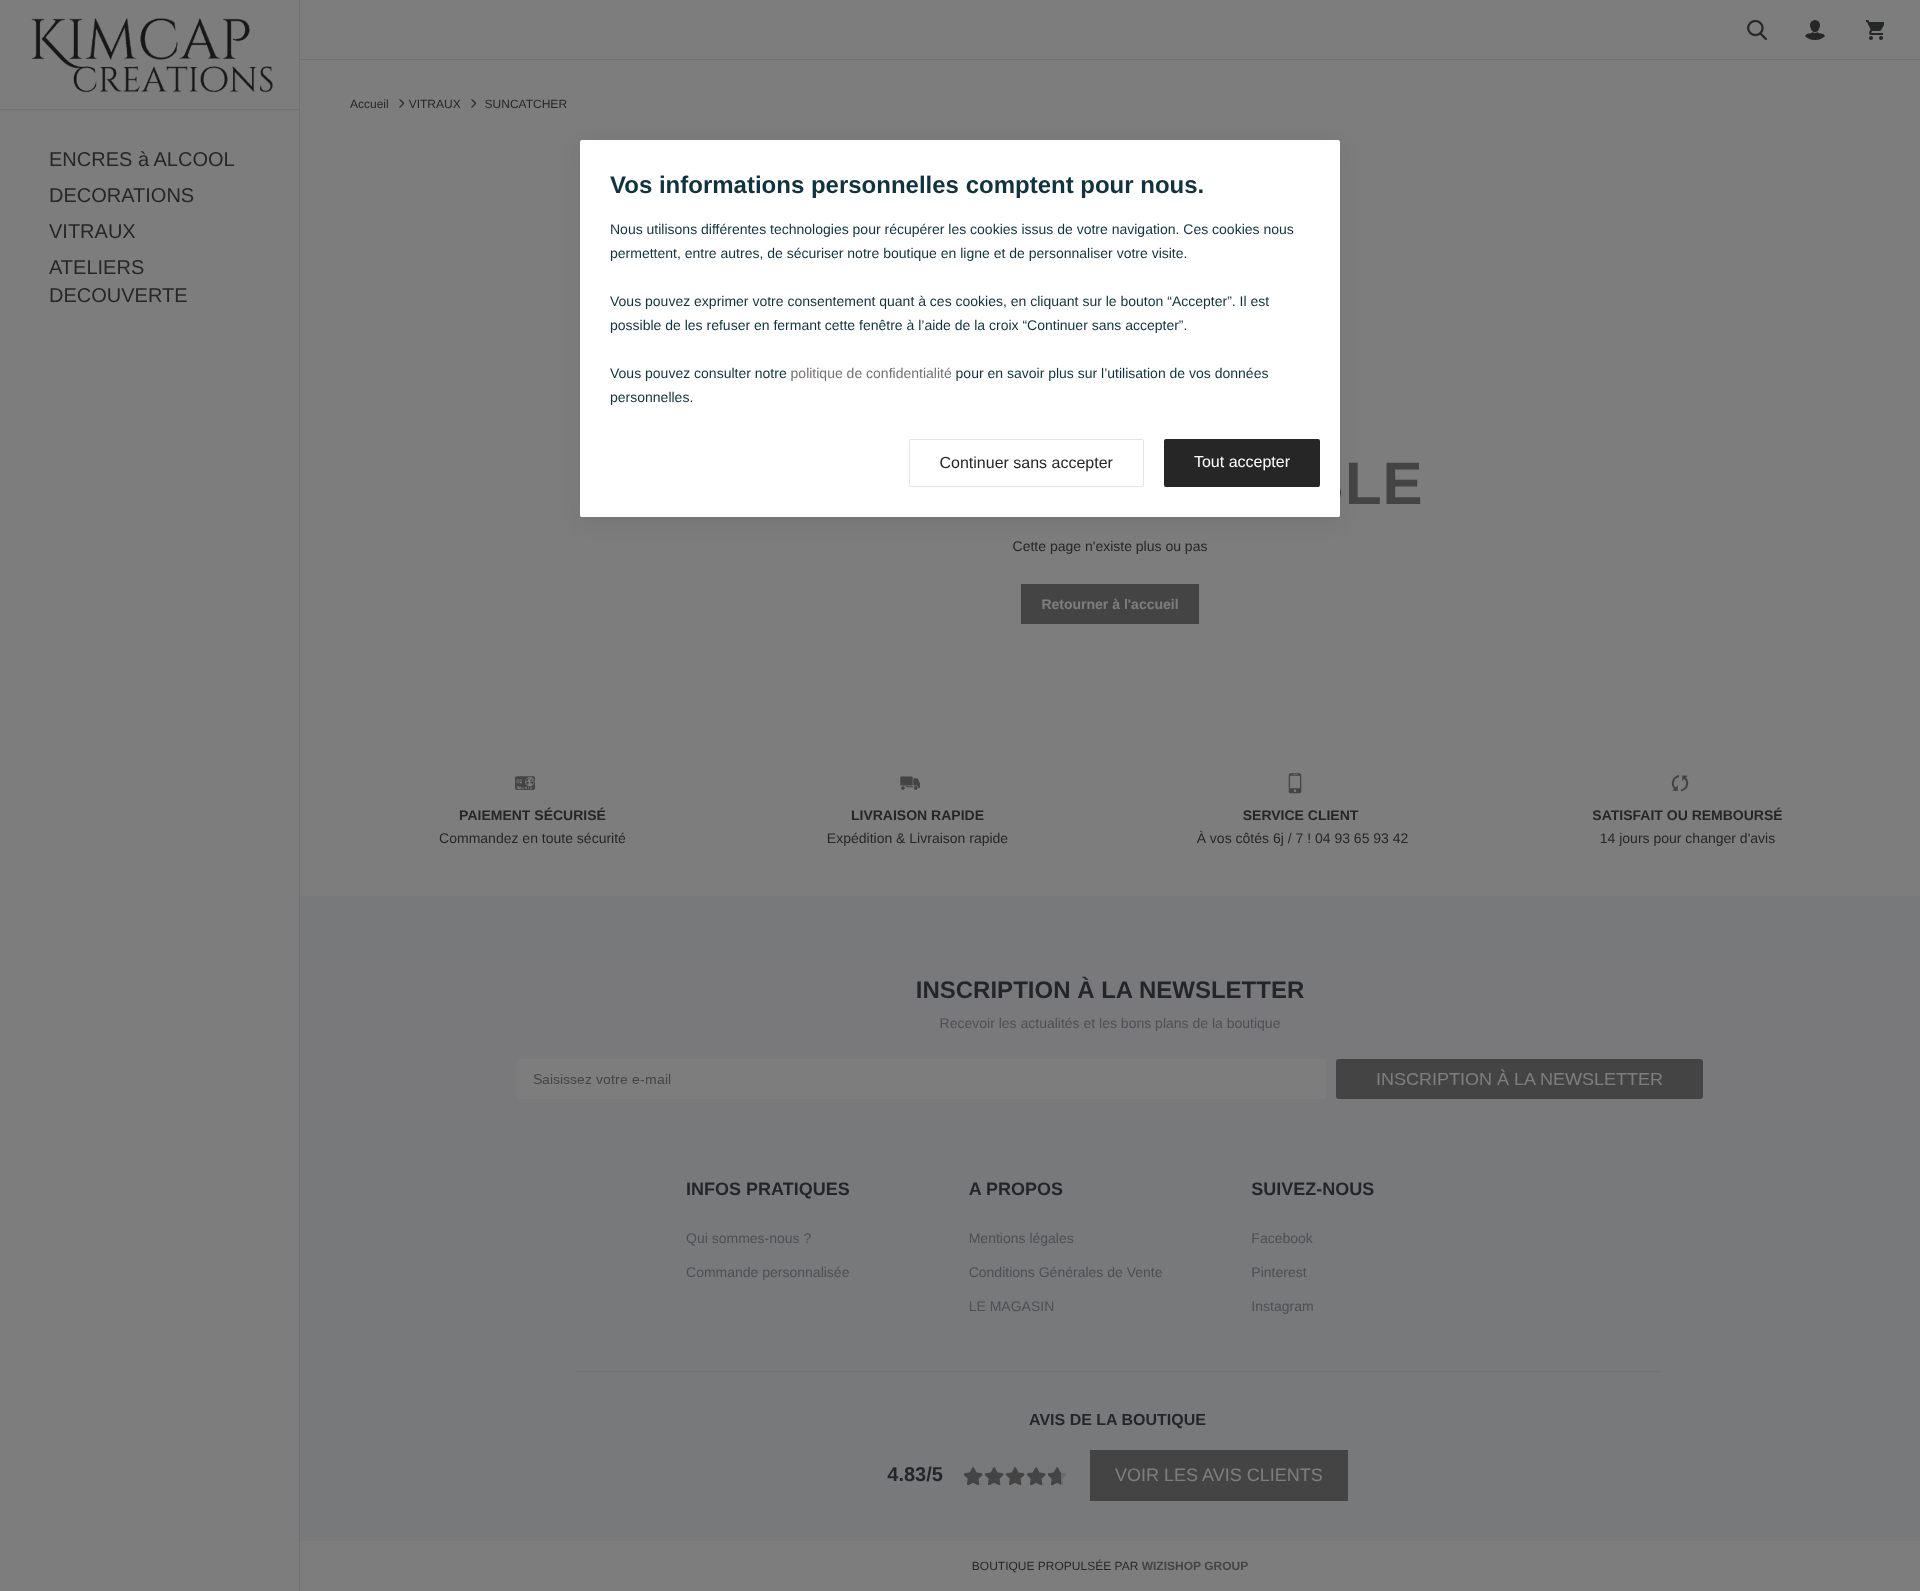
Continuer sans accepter (1026, 463)
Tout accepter (1242, 462)
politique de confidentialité (871, 373)
